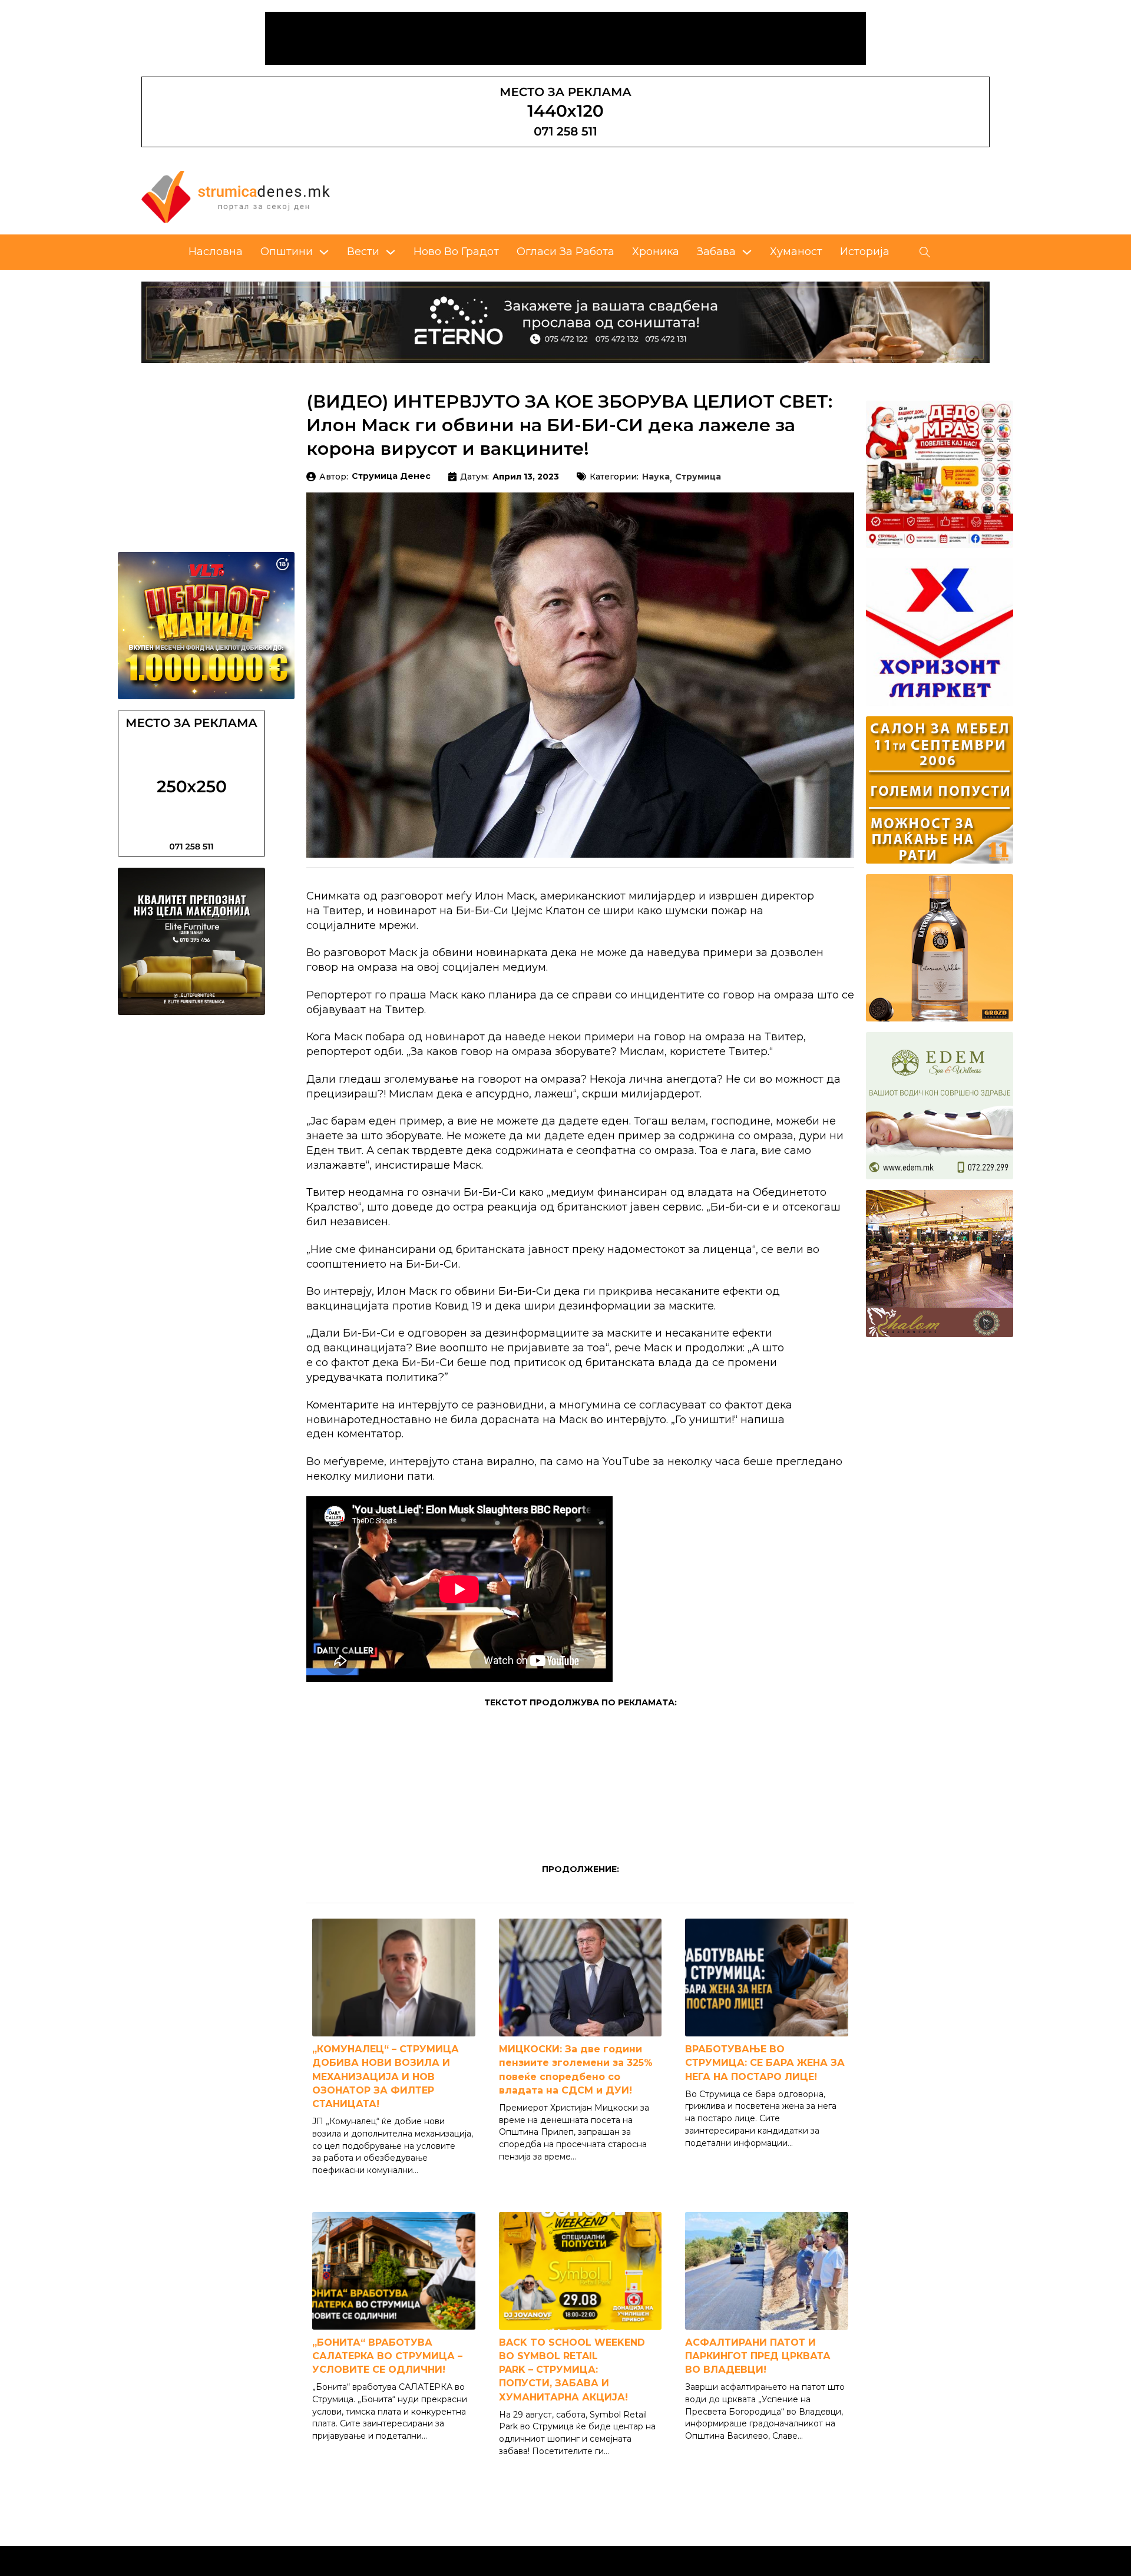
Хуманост (796, 252)
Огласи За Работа (565, 252)
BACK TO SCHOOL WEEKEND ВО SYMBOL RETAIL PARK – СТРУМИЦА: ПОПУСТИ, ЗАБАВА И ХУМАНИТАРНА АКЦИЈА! (572, 2370)
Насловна (216, 252)
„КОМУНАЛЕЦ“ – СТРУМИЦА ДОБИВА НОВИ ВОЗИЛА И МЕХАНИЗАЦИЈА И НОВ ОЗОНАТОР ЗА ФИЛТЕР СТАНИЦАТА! (386, 2076)
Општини (287, 252)
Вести (363, 252)
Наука (656, 477)
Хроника (656, 252)
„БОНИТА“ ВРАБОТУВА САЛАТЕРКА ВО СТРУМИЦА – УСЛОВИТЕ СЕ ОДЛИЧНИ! (387, 2356)
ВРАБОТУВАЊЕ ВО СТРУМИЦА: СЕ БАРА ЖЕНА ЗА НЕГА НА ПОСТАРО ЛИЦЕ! (765, 2063)
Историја (865, 252)
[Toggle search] (925, 252)
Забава (716, 252)
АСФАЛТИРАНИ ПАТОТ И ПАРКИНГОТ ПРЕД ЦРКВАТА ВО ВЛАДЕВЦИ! (758, 2356)
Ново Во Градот (456, 252)
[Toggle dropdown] (324, 252)
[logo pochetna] (236, 196)
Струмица (698, 477)
